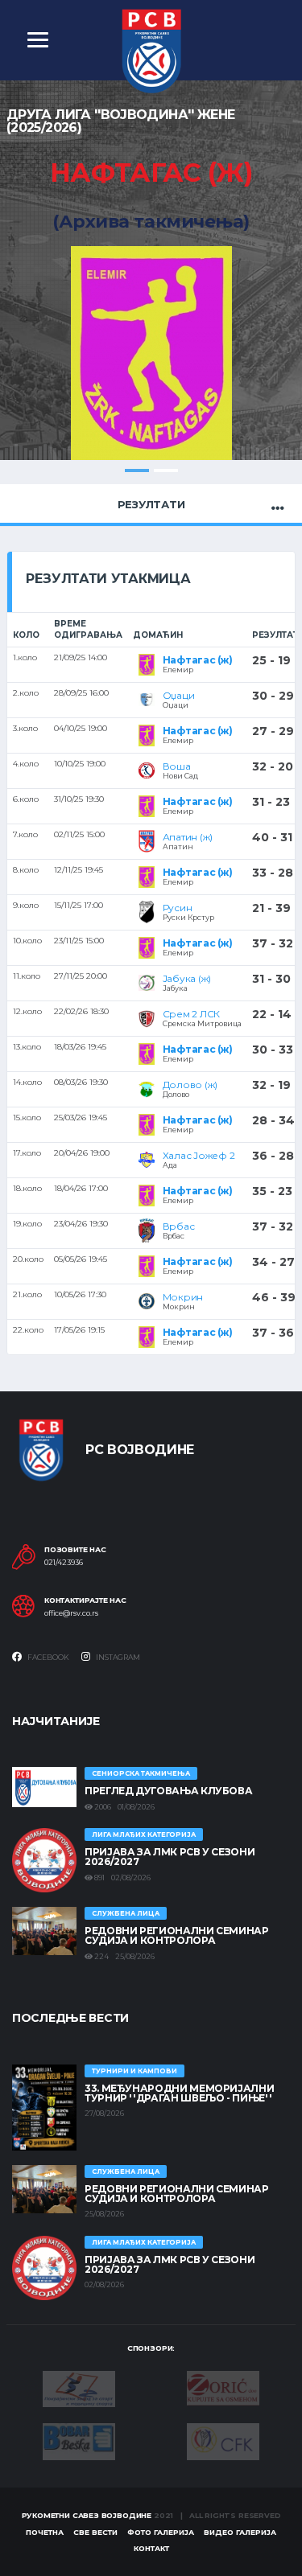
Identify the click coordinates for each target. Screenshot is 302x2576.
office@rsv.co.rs (71, 1613)
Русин (178, 908)
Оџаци (179, 695)
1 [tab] (137, 470)
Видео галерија (240, 2532)
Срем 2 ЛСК (192, 1014)
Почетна (45, 2532)
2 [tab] (166, 470)
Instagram (117, 1657)
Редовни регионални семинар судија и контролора (177, 1935)
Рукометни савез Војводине (87, 2515)
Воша (177, 766)
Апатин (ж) (188, 837)
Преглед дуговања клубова (168, 1791)
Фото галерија (161, 2532)
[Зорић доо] (223, 2387)
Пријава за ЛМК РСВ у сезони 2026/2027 (170, 1857)
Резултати (151, 504)
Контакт (151, 2548)
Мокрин (183, 1297)
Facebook (48, 1657)
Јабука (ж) (187, 978)
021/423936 (64, 1563)
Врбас (179, 1226)
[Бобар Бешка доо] (79, 2441)
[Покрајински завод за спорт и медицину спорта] (79, 2388)
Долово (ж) (190, 1085)
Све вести (95, 2532)
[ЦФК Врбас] (223, 2441)
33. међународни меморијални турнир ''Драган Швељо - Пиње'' (179, 2093)
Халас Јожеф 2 (199, 1155)
